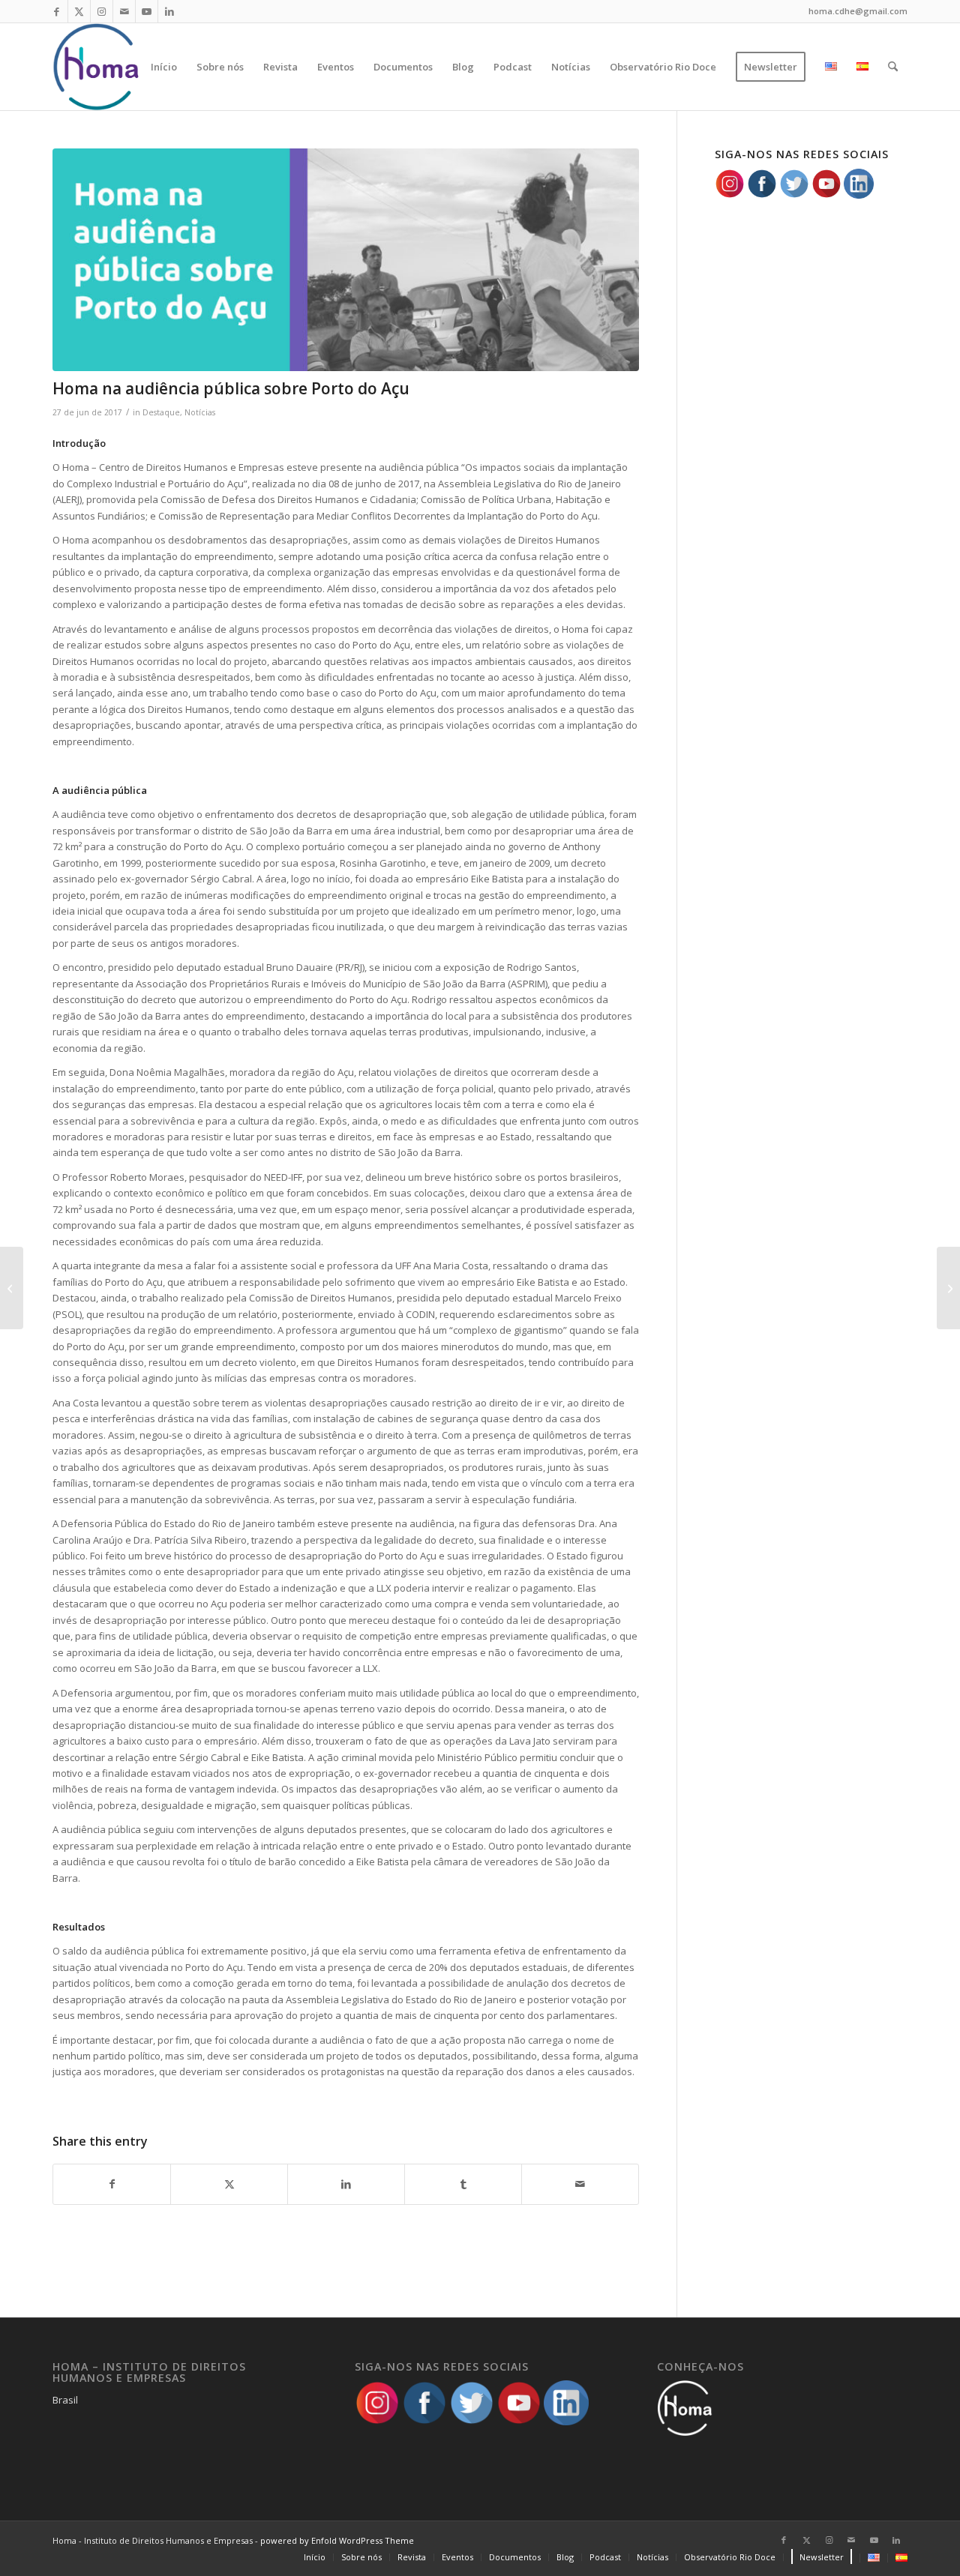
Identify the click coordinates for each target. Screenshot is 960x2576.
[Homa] (97, 67)
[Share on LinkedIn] (346, 2184)
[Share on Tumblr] (463, 2184)
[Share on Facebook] (112, 2184)
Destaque (161, 412)
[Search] (893, 67)
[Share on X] (229, 2184)
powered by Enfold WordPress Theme (337, 2540)
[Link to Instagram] (102, 11)
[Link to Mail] (124, 11)
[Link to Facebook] (57, 11)
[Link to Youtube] (147, 11)
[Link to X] (79, 11)
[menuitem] (164, 67)
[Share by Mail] (580, 2184)
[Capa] (346, 260)
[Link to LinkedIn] (169, 11)
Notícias (200, 412)
